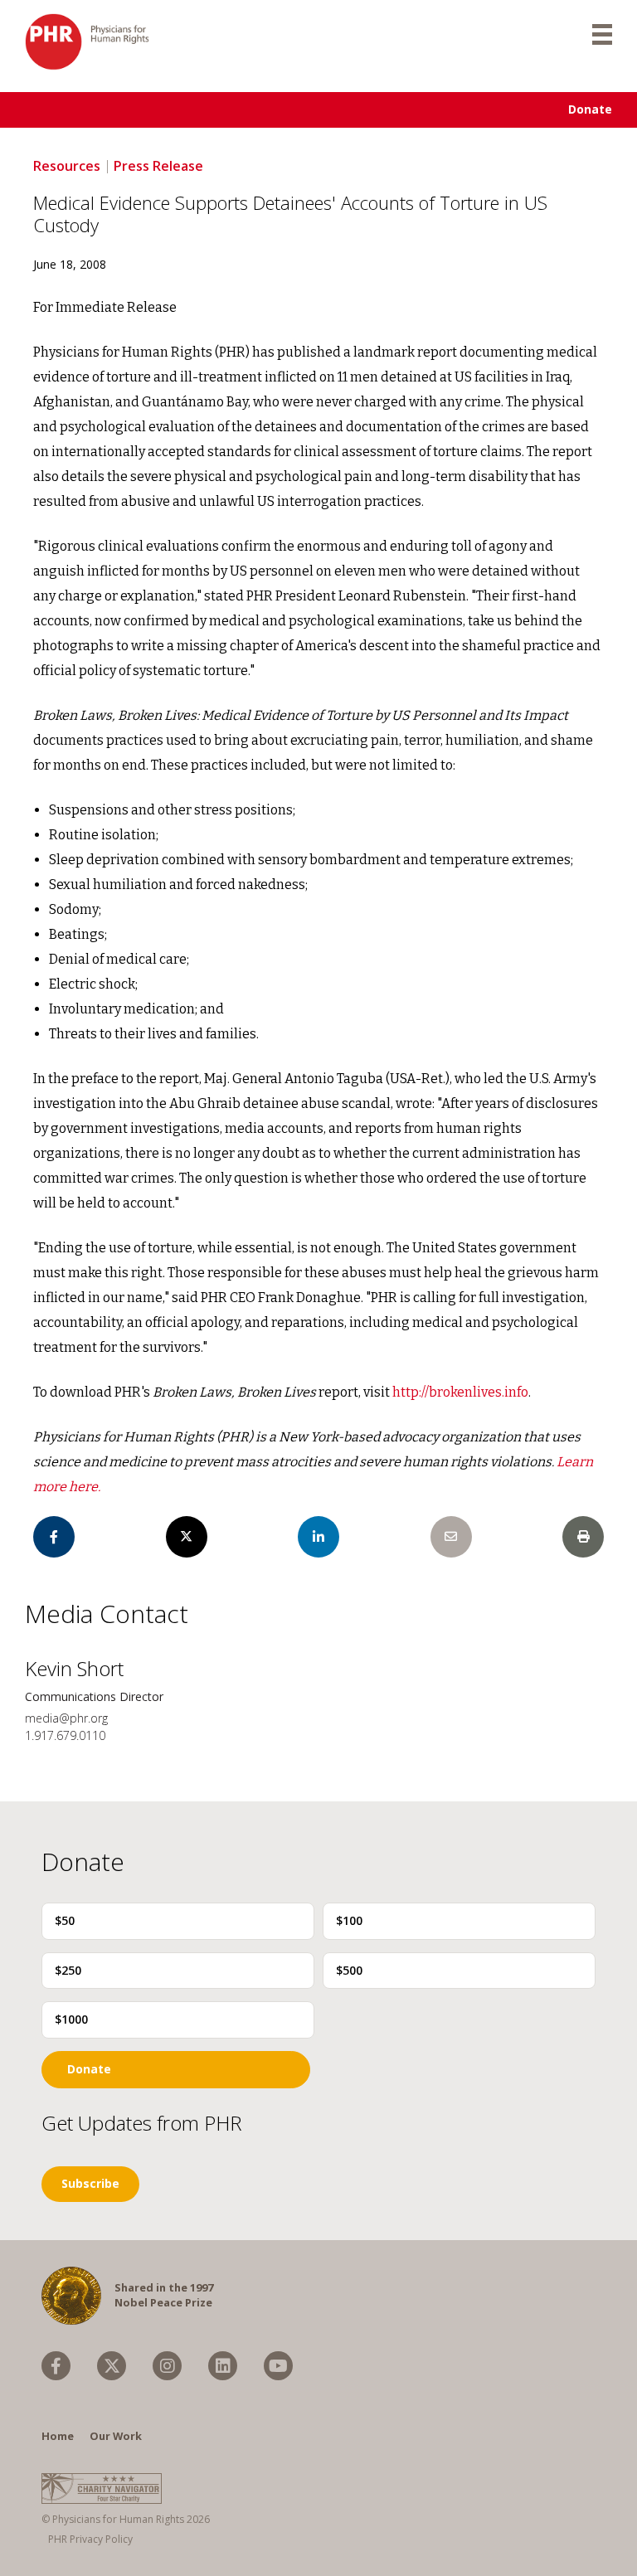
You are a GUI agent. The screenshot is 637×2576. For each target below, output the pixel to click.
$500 (349, 1970)
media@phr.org (66, 1718)
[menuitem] (56, 2366)
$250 (68, 1970)
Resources (67, 166)
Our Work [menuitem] (116, 2436)
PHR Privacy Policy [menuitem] (90, 2539)
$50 (65, 1920)
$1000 (71, 2019)
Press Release (158, 166)
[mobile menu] (602, 33)
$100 (349, 1920)
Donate (590, 109)
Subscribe (90, 2183)
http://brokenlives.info (460, 1392)
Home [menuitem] (58, 2436)
